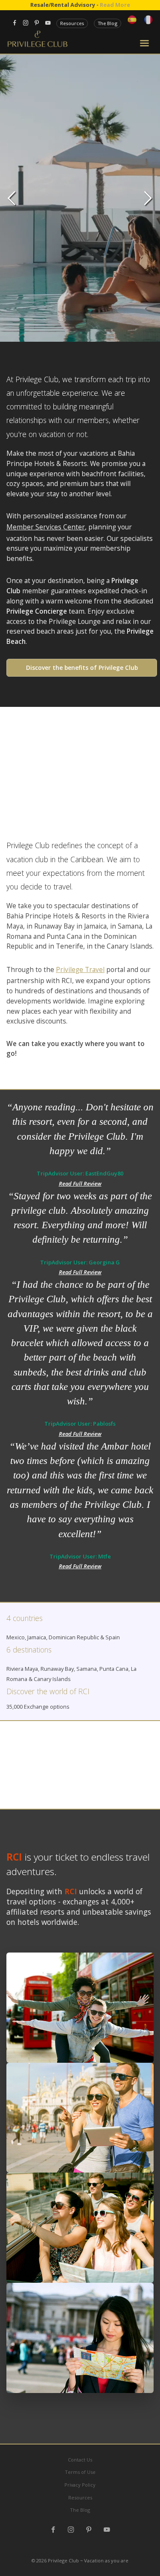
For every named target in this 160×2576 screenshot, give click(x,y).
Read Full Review (80, 1184)
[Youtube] (107, 2530)
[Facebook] (53, 2530)
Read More (115, 5)
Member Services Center (46, 527)
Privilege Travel (80, 970)
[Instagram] (71, 2530)
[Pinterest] (89, 2530)
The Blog (108, 23)
